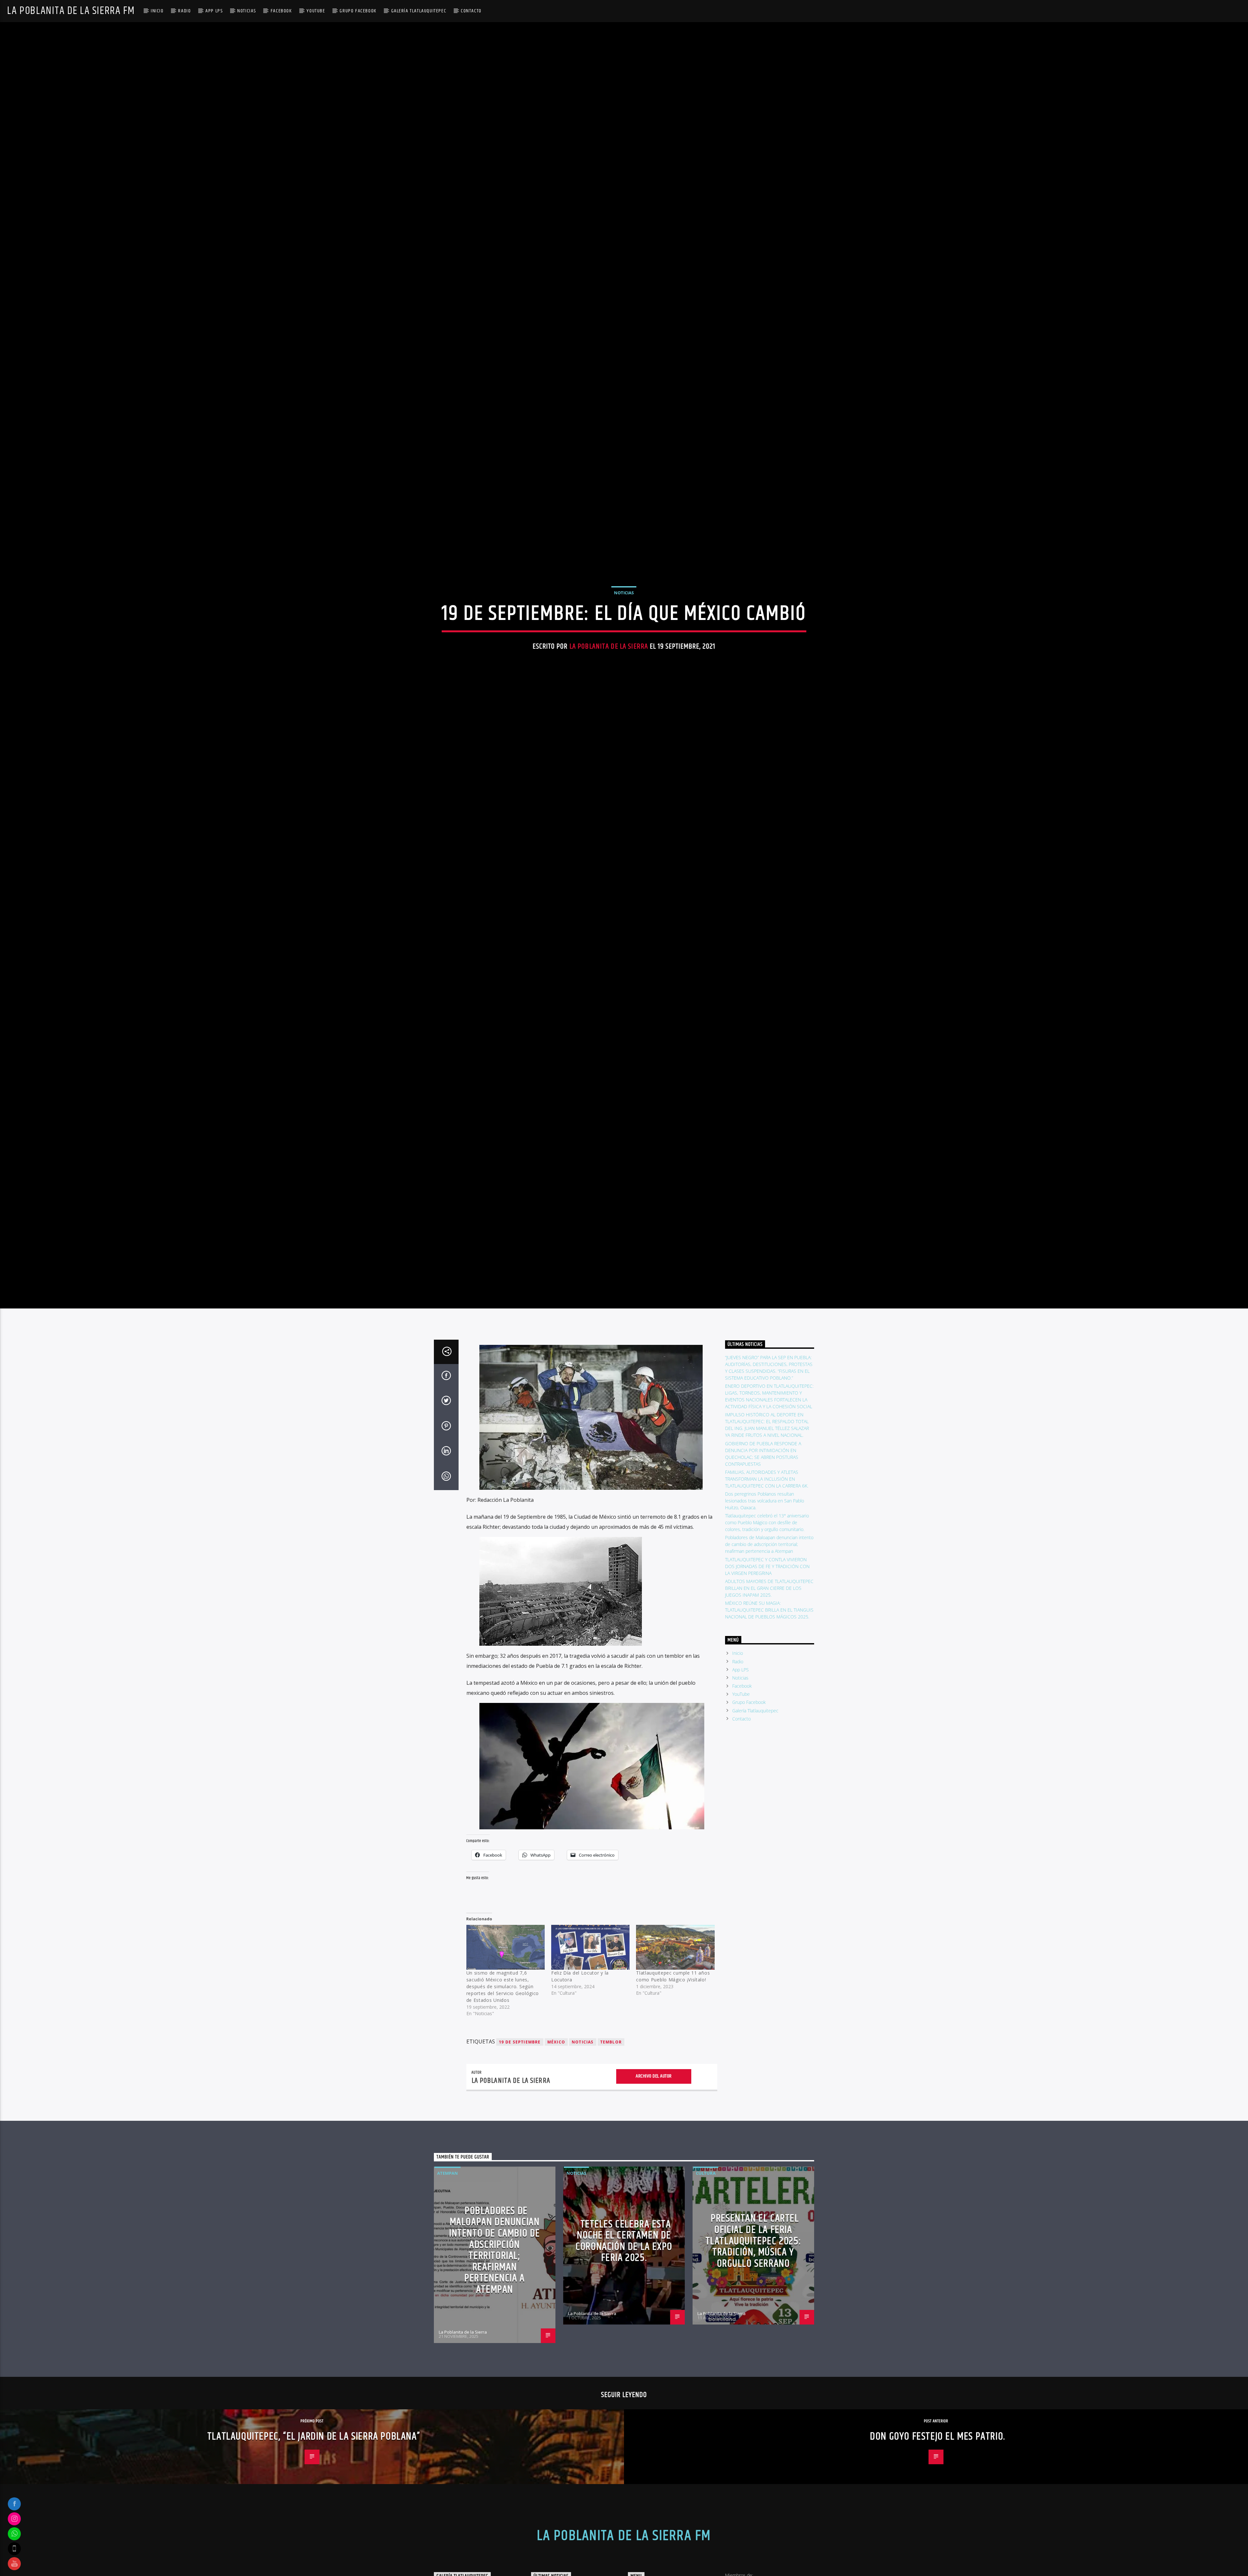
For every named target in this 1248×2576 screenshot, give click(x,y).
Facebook (281, 11)
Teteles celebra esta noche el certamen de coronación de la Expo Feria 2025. (624, 2358)
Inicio (157, 11)
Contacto (471, 11)
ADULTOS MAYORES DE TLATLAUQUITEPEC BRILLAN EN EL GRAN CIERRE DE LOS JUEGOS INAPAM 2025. (769, 1705)
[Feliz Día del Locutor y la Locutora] (590, 2065)
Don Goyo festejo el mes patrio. (938, 2554)
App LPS (214, 11)
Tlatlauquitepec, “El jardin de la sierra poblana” (314, 2554)
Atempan (448, 2290)
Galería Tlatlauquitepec (419, 11)
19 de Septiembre (520, 2159)
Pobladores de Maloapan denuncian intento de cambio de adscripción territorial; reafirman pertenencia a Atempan (769, 1662)
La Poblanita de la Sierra (609, 700)
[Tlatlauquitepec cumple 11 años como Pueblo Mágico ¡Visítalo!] (675, 2065)
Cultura (706, 2290)
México (556, 2159)
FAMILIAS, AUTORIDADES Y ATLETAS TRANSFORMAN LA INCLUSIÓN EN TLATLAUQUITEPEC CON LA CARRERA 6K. (767, 1596)
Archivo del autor (654, 2193)
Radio (184, 11)
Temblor (611, 2159)
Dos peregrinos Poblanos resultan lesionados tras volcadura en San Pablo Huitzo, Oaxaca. (765, 1618)
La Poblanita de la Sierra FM (71, 11)
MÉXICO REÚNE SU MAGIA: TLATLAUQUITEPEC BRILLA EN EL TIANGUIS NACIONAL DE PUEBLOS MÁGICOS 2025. (769, 1727)
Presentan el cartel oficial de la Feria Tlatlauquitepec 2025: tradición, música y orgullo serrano (754, 2358)
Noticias (247, 11)
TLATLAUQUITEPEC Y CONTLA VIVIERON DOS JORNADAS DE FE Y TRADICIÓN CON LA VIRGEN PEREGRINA (767, 1684)
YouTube (316, 11)
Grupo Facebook (358, 11)
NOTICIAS (583, 2159)
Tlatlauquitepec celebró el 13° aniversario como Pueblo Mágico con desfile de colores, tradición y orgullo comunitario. (767, 1640)
